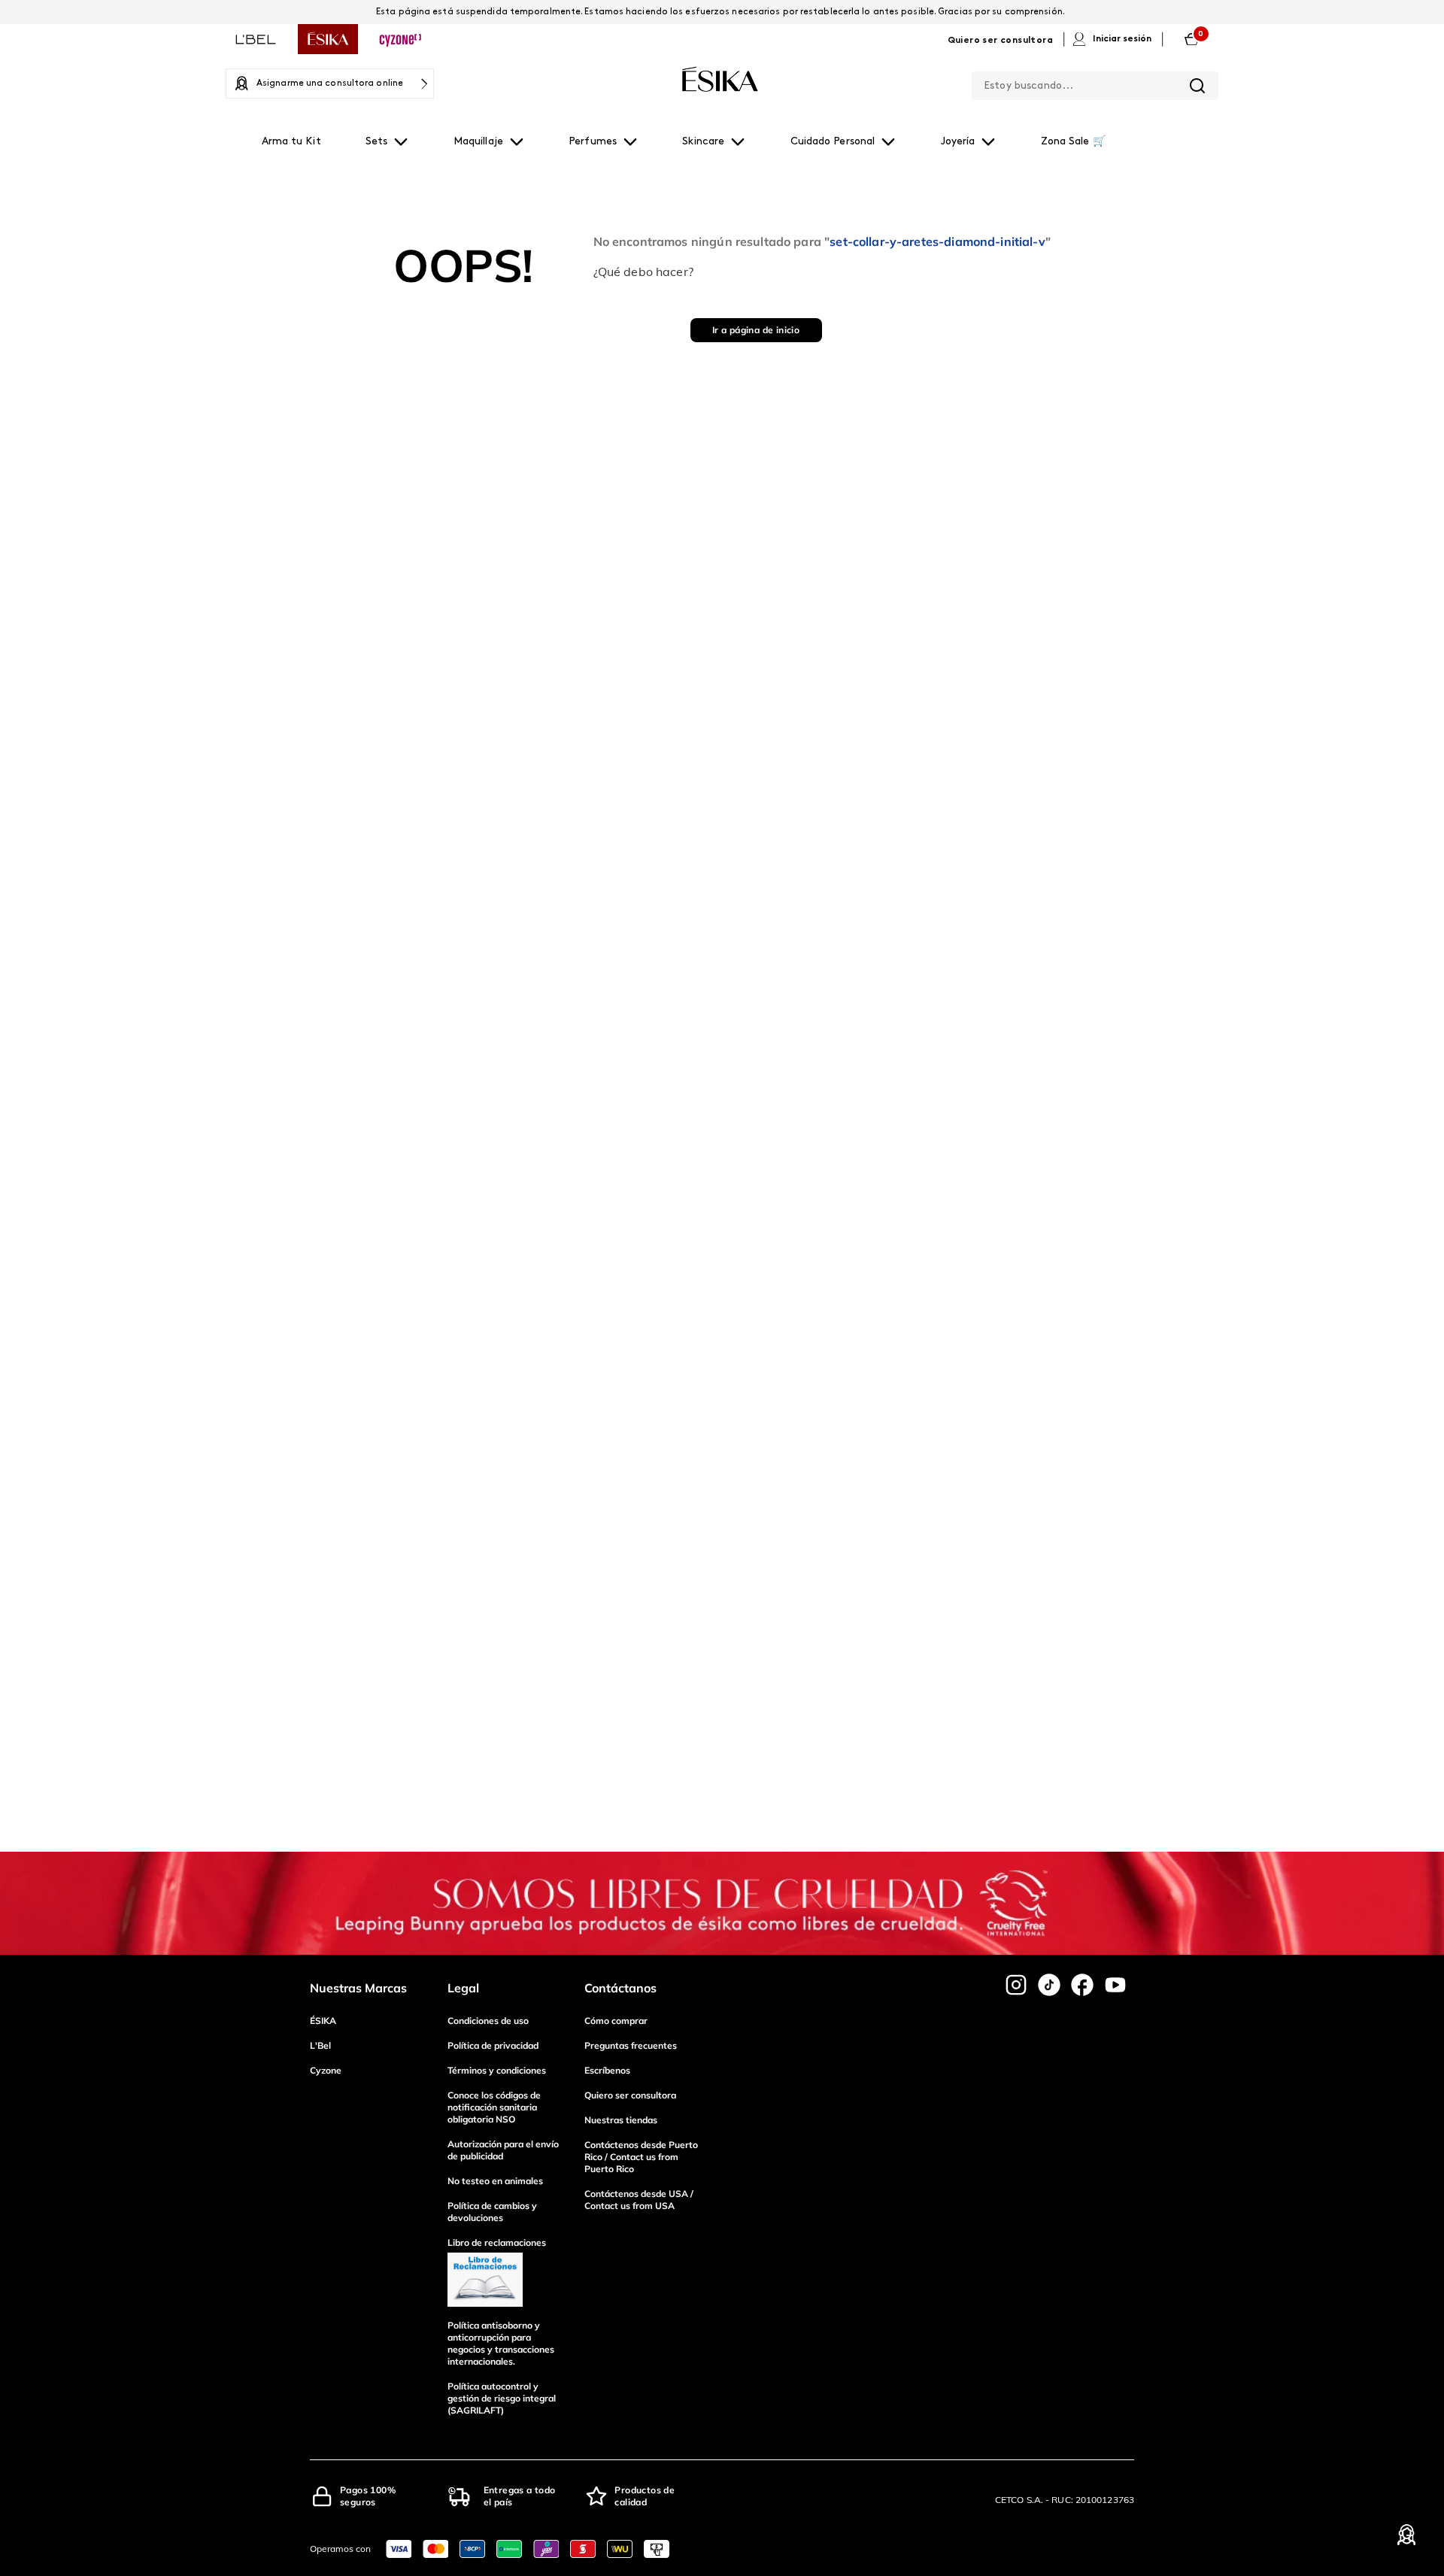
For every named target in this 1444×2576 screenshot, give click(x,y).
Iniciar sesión (1122, 39)
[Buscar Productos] (1197, 86)
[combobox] (1095, 83)
